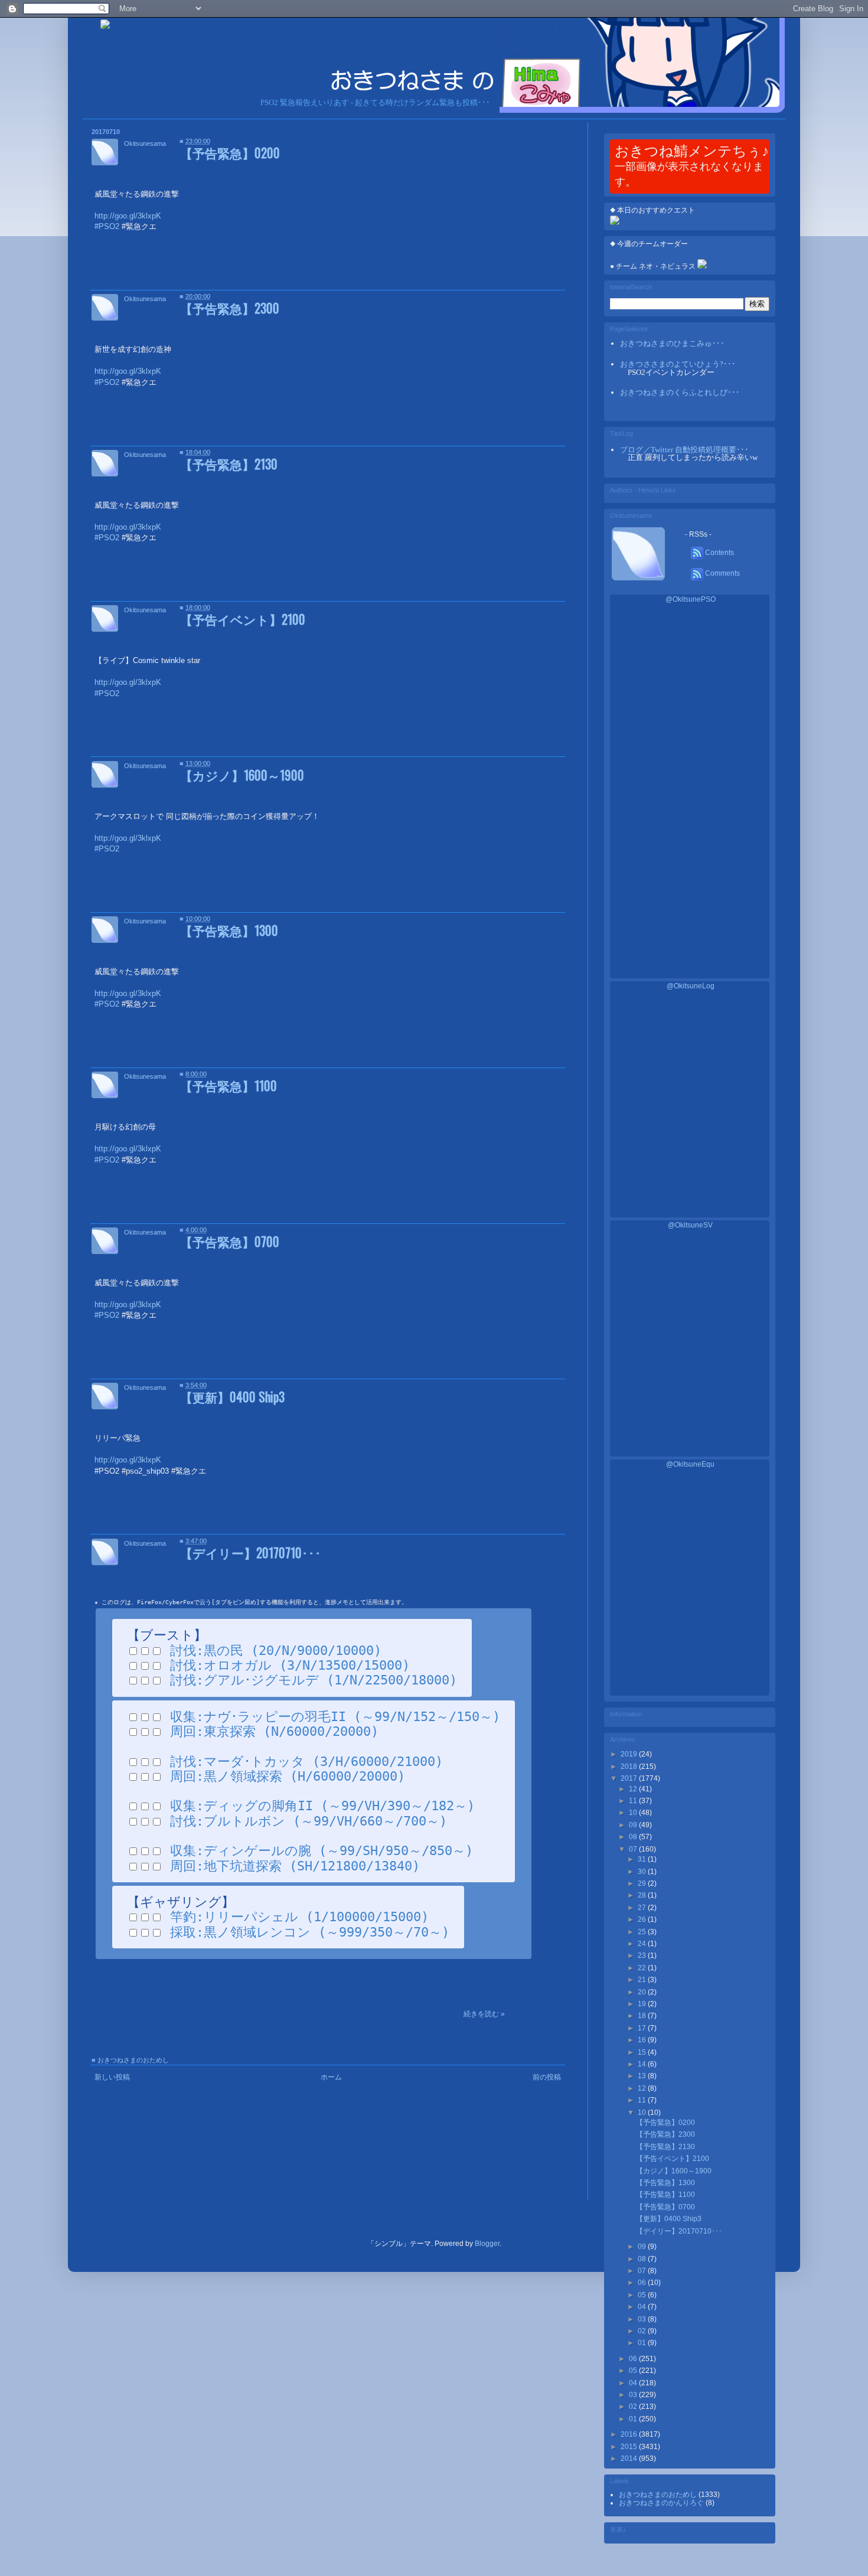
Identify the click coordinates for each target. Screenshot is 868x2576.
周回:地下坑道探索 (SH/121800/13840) (295, 1866)
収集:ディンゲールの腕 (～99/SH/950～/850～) (322, 1851)
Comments (722, 573)
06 (643, 2283)
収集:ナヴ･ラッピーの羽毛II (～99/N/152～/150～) (335, 1717)
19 (643, 2004)
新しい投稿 (112, 2077)
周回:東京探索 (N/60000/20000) (274, 1731)
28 (643, 1895)
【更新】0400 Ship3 (232, 1397)
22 (643, 1968)
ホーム (331, 2077)
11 (634, 1801)
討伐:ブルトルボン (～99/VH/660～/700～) (309, 1821)
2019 (630, 1754)
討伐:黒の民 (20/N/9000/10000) (276, 1651)
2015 (630, 2447)
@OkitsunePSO (691, 599)
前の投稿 (547, 2077)
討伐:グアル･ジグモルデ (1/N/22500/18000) (314, 1680)
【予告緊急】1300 (229, 930)
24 (643, 1944)
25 (643, 1932)
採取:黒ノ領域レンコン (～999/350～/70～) (310, 1932)
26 (643, 1919)
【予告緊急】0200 (230, 153)
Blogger (487, 2244)
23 (643, 1955)
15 (643, 2052)
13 (643, 2076)
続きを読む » (484, 2014)
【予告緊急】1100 (229, 1085)
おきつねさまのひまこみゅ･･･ (672, 343)
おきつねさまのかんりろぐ (662, 2503)
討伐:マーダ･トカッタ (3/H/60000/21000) (306, 1762)
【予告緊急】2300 (230, 308)
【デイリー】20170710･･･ (251, 1553)
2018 (630, 1767)
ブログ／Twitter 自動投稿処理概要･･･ (684, 450)
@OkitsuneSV (690, 1225)
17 (643, 2028)
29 (643, 1883)
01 (643, 2343)
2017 (630, 1778)
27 (643, 1908)
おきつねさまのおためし (133, 2060)
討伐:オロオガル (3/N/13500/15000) (290, 1665)
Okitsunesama (145, 143)
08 (634, 1837)
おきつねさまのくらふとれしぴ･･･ (680, 392)
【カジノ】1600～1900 (242, 775)
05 (643, 2295)
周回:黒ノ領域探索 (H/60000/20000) (288, 1776)
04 (643, 2307)
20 (643, 1992)
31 (643, 1859)
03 (643, 2319)
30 (643, 1872)
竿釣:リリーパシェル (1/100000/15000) (299, 1917)
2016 (630, 2434)
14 (643, 2064)
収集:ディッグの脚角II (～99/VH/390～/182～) (322, 1806)
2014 (630, 2459)
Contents (719, 553)
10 (634, 1813)
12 (634, 1789)
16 (643, 2040)
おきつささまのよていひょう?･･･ (678, 364)
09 (634, 1825)
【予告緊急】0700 (230, 1241)
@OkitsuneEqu (690, 1464)
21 (643, 1980)
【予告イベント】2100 (243, 619)
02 (643, 2331)
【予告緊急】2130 (229, 464)
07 (634, 1849)
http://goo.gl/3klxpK (128, 1460)
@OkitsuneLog (691, 986)
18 (643, 2016)
